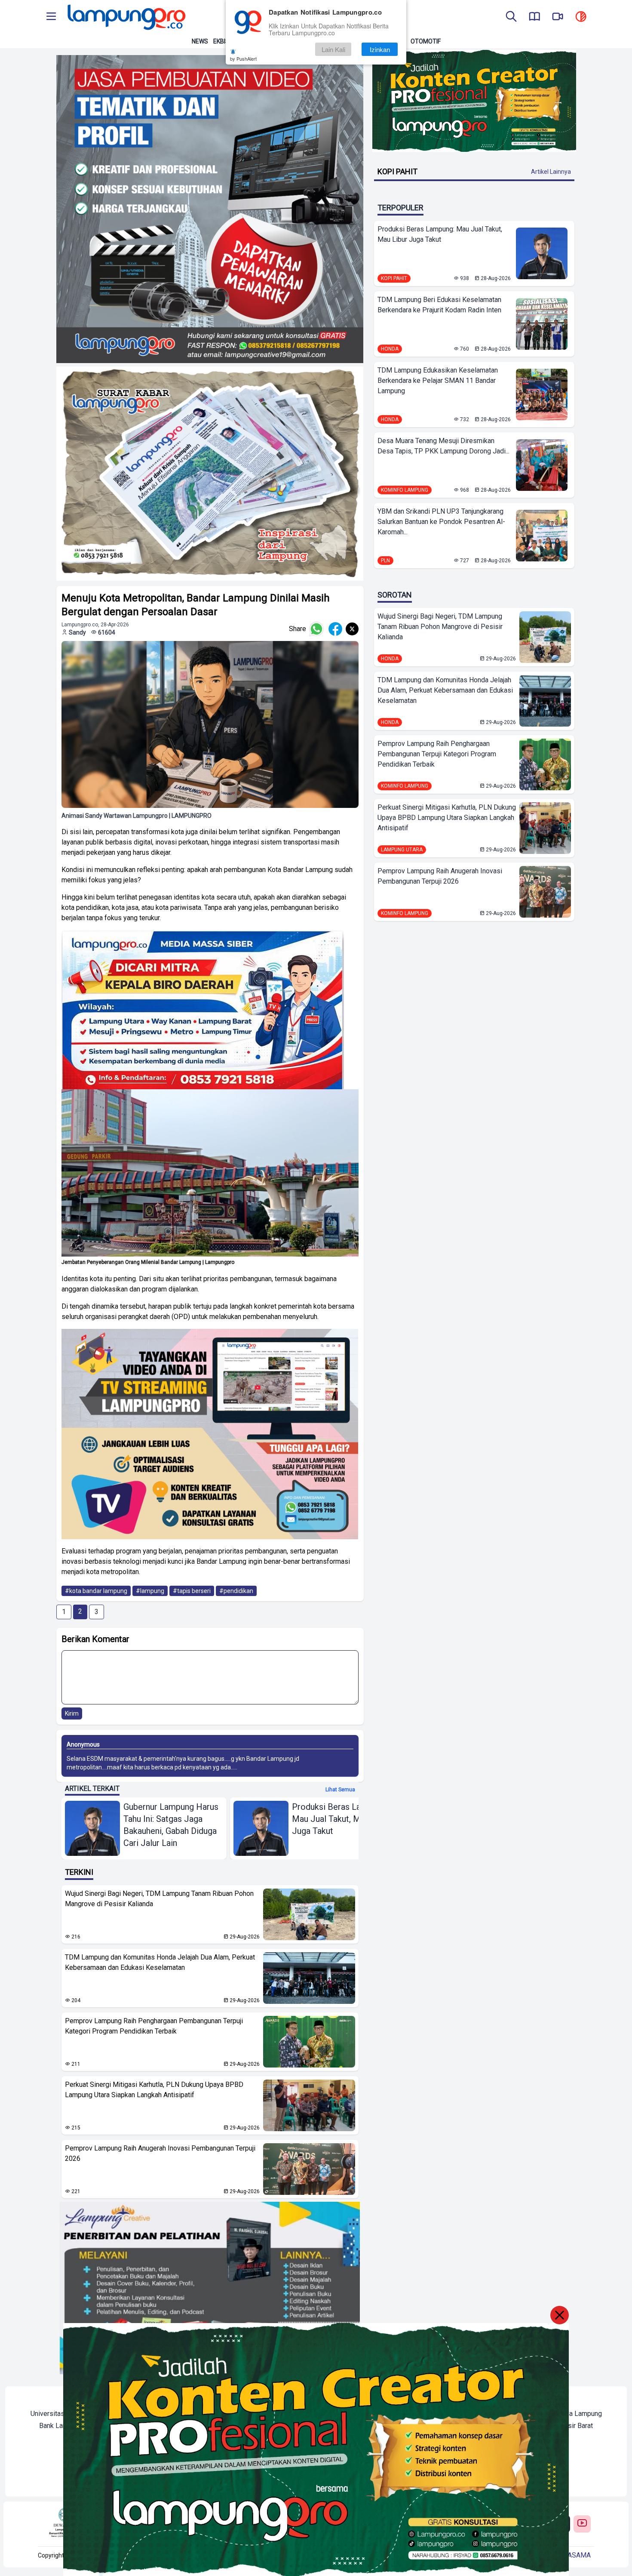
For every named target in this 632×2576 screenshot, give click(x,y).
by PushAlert (243, 59)
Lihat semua (340, 1790)
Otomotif (426, 41)
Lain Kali (333, 49)
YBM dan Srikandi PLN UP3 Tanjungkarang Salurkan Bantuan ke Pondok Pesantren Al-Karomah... (441, 522)
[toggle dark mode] (581, 17)
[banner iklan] (210, 209)
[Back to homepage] (126, 17)
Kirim (72, 1713)
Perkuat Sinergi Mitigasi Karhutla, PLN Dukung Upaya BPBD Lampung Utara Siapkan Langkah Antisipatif (154, 2090)
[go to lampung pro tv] (558, 17)
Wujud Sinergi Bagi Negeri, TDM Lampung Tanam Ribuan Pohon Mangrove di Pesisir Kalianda (159, 1899)
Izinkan (380, 49)
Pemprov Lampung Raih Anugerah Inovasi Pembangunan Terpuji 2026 (160, 2153)
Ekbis (221, 41)
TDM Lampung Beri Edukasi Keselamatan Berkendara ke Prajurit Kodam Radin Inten (439, 305)
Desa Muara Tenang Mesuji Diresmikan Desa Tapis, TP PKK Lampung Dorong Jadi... (443, 446)
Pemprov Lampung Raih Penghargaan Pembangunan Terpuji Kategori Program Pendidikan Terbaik (154, 2026)
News (200, 41)
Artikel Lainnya (551, 172)
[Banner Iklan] (474, 101)
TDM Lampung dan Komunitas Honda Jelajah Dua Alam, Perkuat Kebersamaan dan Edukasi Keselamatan (160, 1962)
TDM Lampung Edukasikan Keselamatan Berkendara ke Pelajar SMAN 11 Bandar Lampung (438, 381)
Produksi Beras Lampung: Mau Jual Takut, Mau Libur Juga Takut (440, 234)
